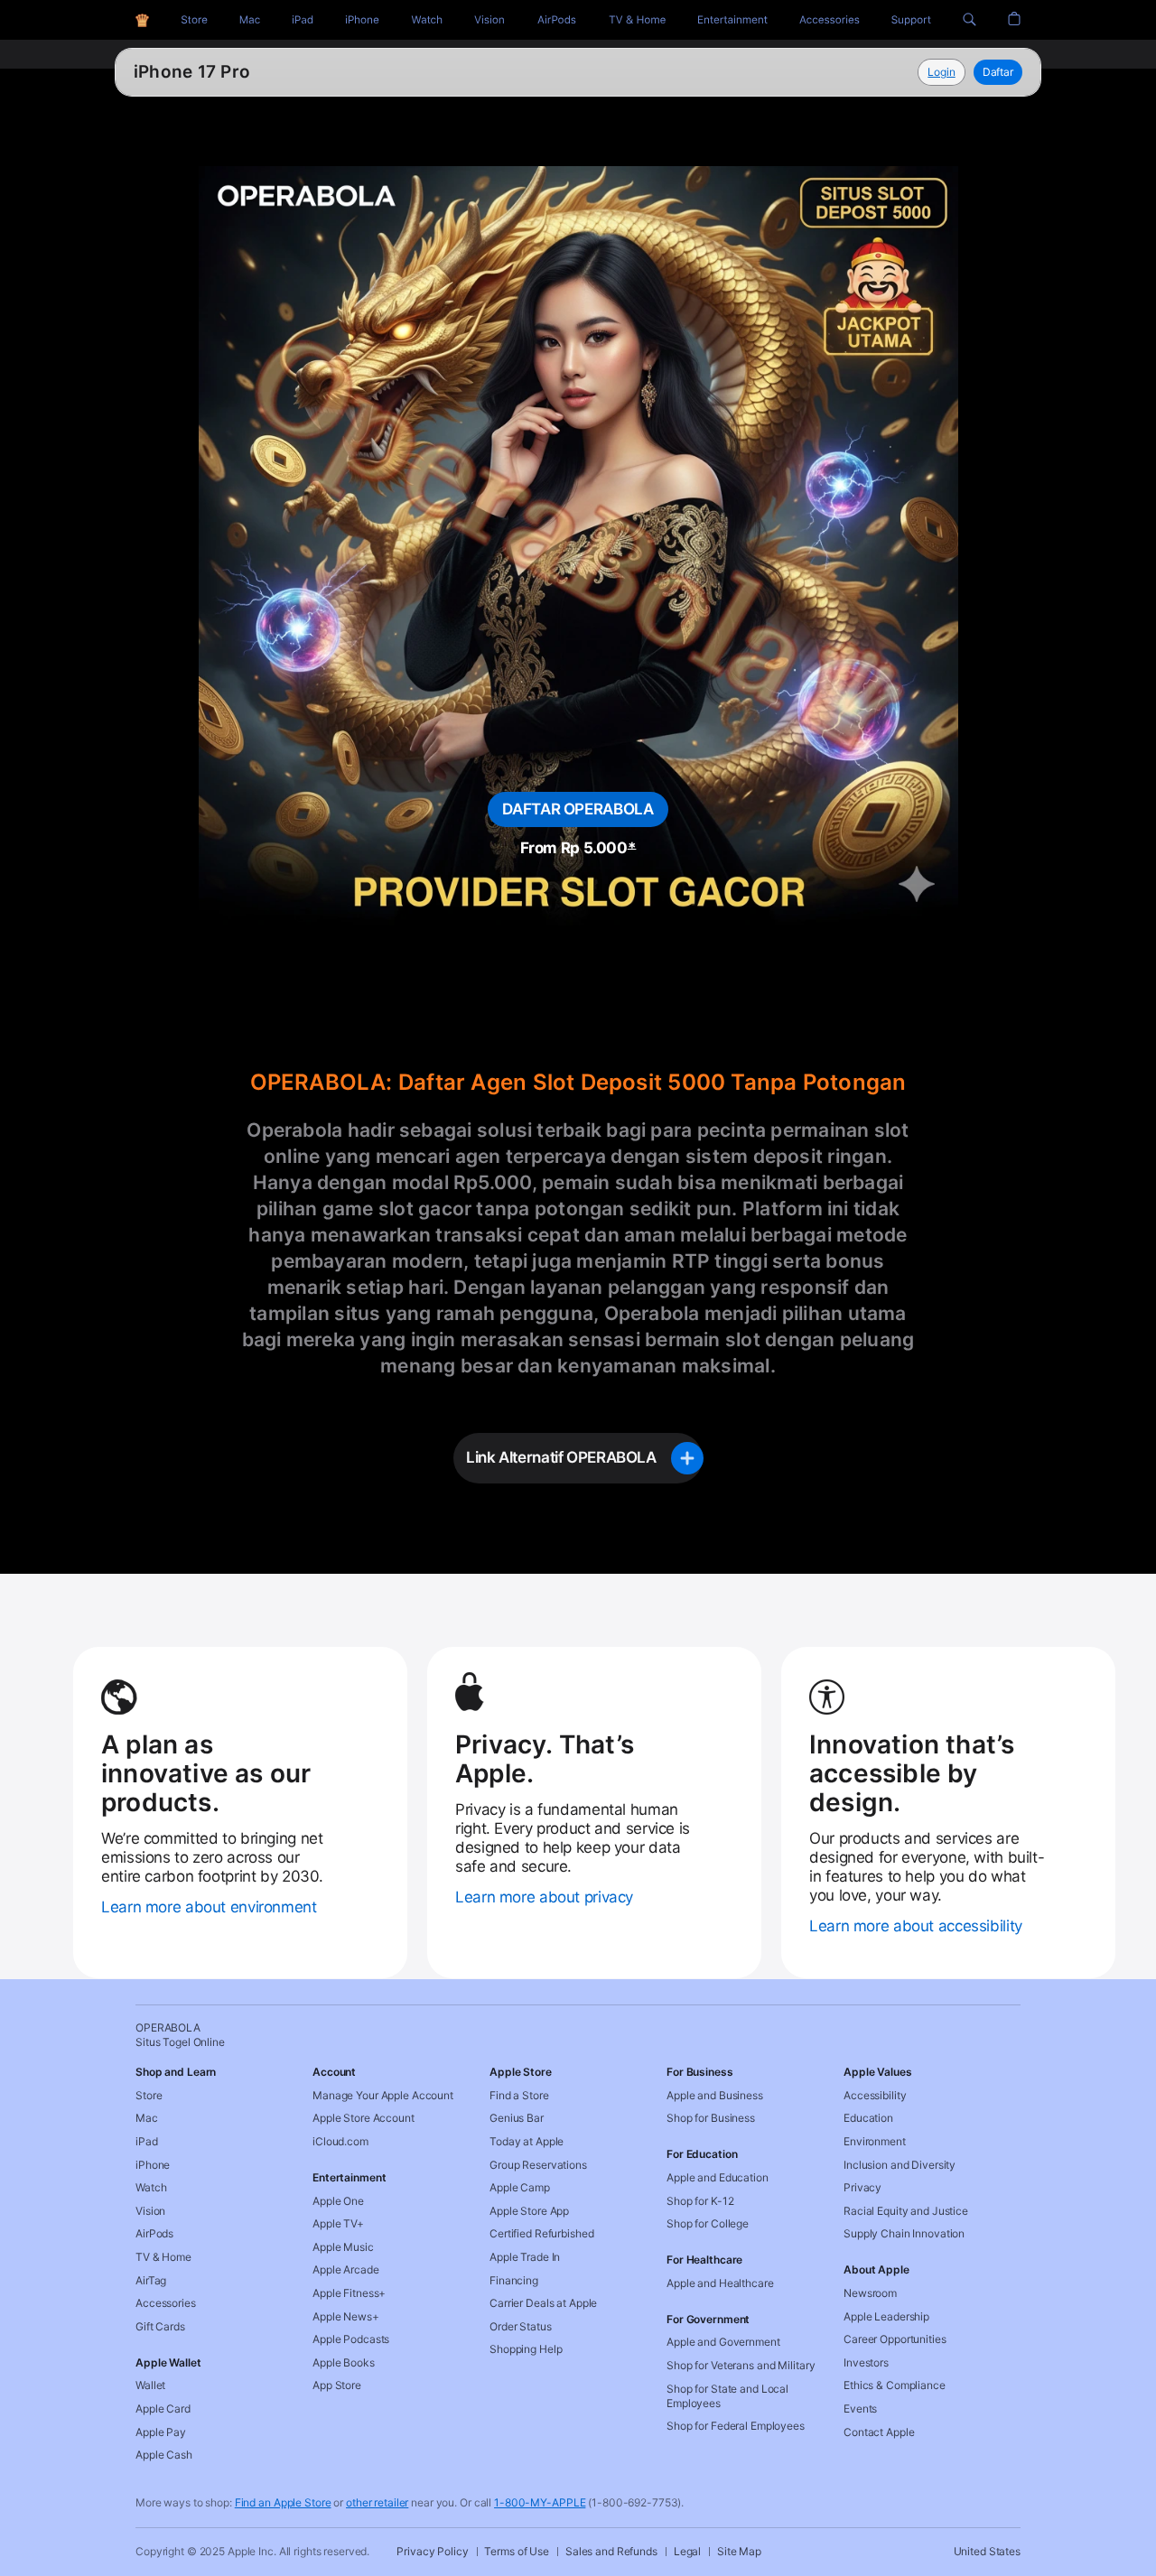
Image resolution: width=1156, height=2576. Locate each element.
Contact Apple (879, 2432)
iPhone (153, 2165)
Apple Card (163, 2409)
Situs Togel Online (211, 72)
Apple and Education (718, 2177)
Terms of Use (517, 2551)
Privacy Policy (432, 2551)
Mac (147, 2118)
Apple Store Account (364, 2118)
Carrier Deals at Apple (543, 2303)
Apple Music (343, 2247)
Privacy (862, 2187)
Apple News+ (346, 2316)
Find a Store (519, 2095)
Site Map (739, 2551)
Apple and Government (723, 2342)
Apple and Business (715, 2095)
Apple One (338, 2201)
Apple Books (344, 2362)
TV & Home (163, 2257)
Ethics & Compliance (895, 2385)
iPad (147, 2141)
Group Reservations (538, 2165)
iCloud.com (340, 2141)
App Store (337, 2385)
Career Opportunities (895, 2339)
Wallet (150, 2385)
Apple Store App (529, 2211)
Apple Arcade (346, 2269)
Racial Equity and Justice (906, 2211)
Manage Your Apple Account (383, 2095)
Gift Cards (160, 2326)
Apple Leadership (886, 2316)
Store (149, 2095)
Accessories (166, 2303)
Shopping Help (526, 2349)
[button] (970, 20)
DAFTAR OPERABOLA (578, 809)
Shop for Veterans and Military (741, 2365)
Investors (866, 2362)
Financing (514, 2280)
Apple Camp (520, 2187)
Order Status (521, 2326)
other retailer (377, 2502)
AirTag (151, 2280)
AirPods (154, 2233)
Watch (151, 2187)
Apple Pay (161, 2432)
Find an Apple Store (283, 2502)
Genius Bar (517, 2118)
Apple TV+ (338, 2223)
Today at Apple (527, 2141)
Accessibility (875, 2095)
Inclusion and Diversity (900, 2165)
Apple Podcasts (351, 2339)
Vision (150, 2211)
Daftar (998, 72)
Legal (687, 2551)
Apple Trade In (525, 2257)
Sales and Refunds (611, 2551)
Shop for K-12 (700, 2201)
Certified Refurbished (541, 2233)
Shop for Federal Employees (736, 2426)
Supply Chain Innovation (904, 2233)
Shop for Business (711, 2118)
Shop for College (708, 2223)
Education (868, 2118)
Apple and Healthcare (720, 2283)
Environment (875, 2141)
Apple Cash (164, 2455)
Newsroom (870, 2293)
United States (987, 2551)
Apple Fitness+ (349, 2293)
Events (860, 2409)
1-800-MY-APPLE (540, 2502)
